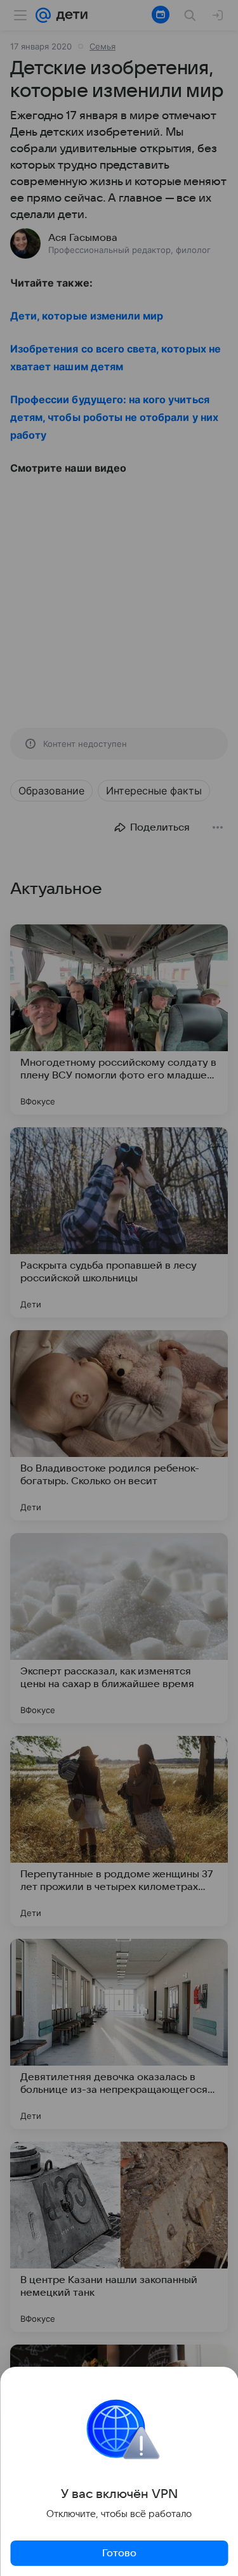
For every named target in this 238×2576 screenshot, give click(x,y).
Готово (119, 2553)
